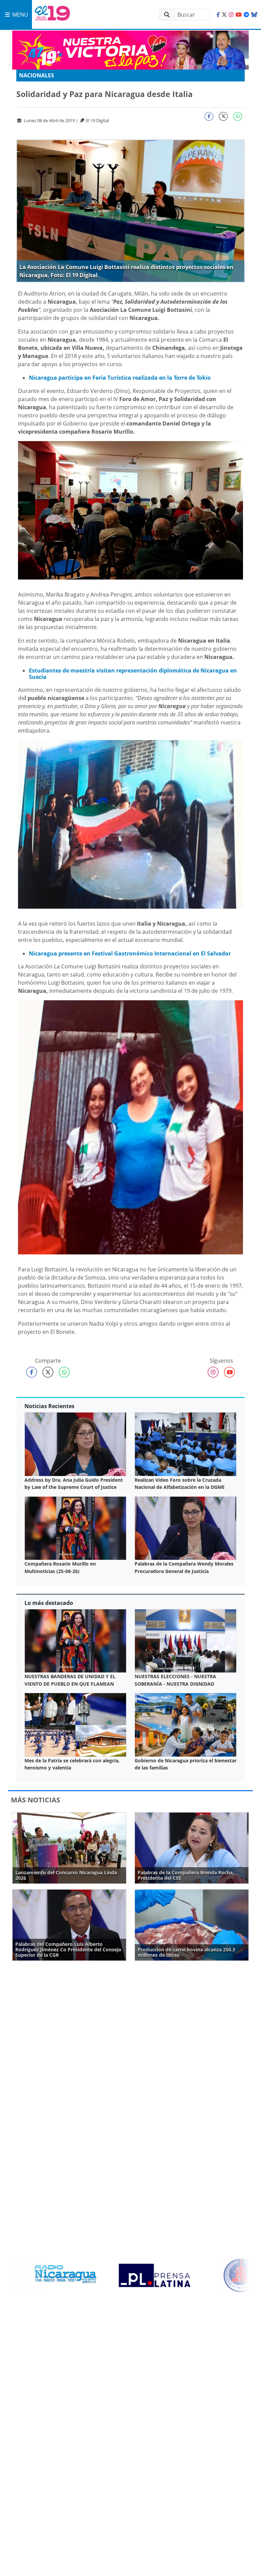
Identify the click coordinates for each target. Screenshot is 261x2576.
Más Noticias (36, 1800)
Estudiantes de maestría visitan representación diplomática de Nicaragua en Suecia (133, 674)
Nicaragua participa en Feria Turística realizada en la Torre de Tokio (120, 378)
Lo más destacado (49, 1603)
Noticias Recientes (49, 1406)
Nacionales (37, 75)
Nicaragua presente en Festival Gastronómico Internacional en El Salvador (130, 953)
